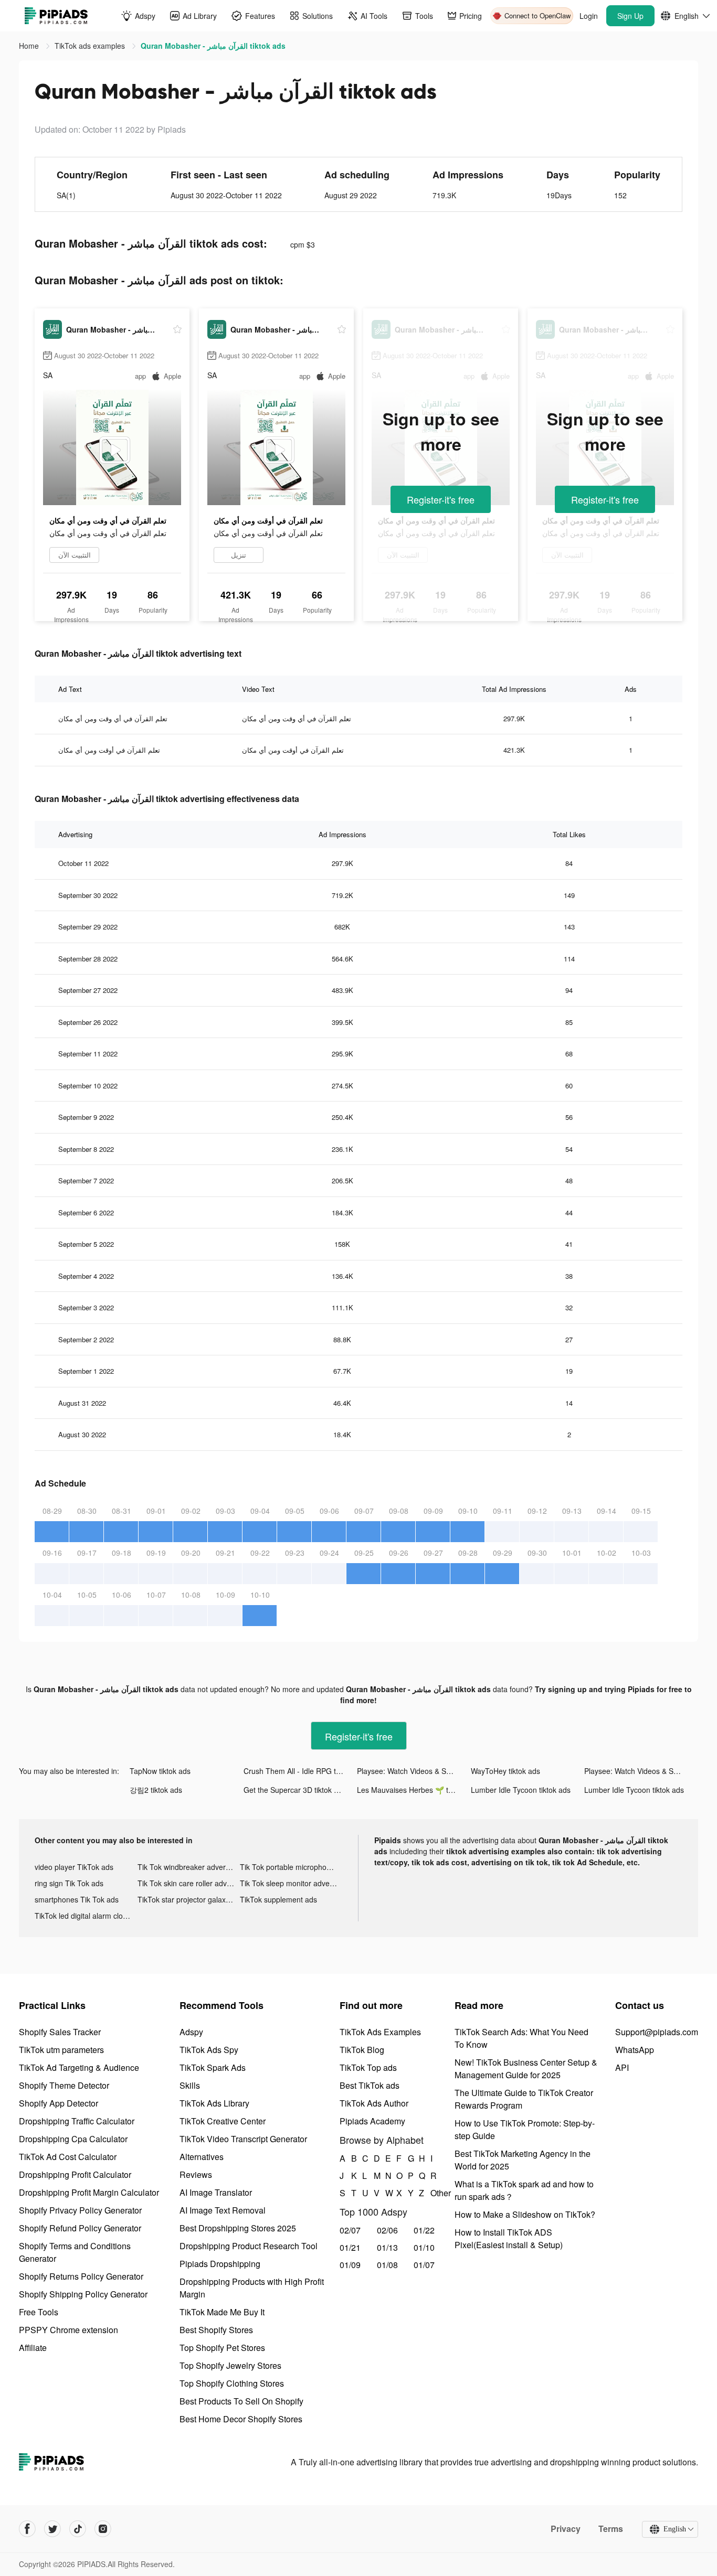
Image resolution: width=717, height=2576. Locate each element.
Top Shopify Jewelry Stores (230, 2365)
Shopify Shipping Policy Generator (83, 2294)
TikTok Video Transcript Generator (243, 2139)
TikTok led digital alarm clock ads (86, 1916)
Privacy (566, 2529)
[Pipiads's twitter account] (52, 2529)
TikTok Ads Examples (380, 2032)
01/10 (424, 2247)
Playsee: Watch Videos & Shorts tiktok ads (414, 1771)
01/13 (387, 2247)
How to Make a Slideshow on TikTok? (525, 2214)
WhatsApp (635, 2050)
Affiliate (33, 2348)
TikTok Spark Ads (213, 2067)
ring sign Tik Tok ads (69, 1883)
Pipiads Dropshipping (220, 2264)
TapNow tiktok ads (160, 1771)
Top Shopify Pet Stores (222, 2348)
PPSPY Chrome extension (68, 2330)
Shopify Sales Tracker (60, 2032)
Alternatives (202, 2157)
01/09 (350, 2265)
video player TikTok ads (74, 1867)
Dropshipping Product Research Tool (249, 2246)
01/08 (387, 2265)
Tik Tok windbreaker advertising (189, 1867)
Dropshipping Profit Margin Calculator (89, 2192)
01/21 (350, 2247)
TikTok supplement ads (278, 1899)
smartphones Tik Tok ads (77, 1899)
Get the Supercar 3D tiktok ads (295, 1790)
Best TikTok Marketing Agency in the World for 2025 (523, 2160)
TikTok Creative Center (223, 2121)
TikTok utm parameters (61, 2050)
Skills (190, 2085)
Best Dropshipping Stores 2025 (238, 2228)
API (622, 2067)
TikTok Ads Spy (209, 2050)
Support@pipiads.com (657, 2032)
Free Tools (39, 2312)
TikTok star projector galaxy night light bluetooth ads (189, 1899)
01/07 (424, 2265)
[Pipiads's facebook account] (27, 2529)
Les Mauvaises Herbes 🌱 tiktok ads (414, 1790)
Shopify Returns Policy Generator (81, 2276)
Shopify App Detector (59, 2103)
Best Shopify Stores (216, 2330)
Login (589, 16)
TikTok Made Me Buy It (222, 2312)
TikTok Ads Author (374, 2103)
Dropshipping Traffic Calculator (77, 2121)
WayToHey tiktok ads (505, 1771)
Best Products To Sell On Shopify (241, 2401)
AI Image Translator (216, 2192)
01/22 (424, 2230)
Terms (611, 2529)
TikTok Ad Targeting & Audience (79, 2067)
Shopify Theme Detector (64, 2085)
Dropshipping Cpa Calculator (73, 2139)
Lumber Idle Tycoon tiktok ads (521, 1790)
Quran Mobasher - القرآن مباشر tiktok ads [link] (213, 46)
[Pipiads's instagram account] (103, 2529)
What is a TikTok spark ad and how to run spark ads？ (524, 2190)
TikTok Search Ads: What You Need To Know (521, 2038)
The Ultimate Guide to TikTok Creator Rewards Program (524, 2099)
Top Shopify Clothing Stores (232, 2383)
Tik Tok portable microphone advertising (291, 1867)
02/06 (387, 2230)
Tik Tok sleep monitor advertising (291, 1883)
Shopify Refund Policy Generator (80, 2228)
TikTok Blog (362, 2050)
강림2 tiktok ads (156, 1790)
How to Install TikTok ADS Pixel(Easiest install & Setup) (509, 2238)
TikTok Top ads (368, 2067)
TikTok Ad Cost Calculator (68, 2157)
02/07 (350, 2230)
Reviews (196, 2174)
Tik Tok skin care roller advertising (189, 1883)
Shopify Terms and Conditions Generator (75, 2252)
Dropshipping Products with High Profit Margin (252, 2288)
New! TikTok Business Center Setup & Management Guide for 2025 (526, 2069)
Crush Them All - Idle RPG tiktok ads (300, 1771)
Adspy (191, 2032)
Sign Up (630, 16)
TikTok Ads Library (214, 2103)
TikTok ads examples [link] (91, 46)
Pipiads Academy (372, 2121)
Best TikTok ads (370, 2085)
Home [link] (30, 46)
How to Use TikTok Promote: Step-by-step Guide (525, 2129)
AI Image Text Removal (223, 2210)
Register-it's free (441, 499)
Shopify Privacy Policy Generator (80, 2210)
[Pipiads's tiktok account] (78, 2529)
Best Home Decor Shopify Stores (241, 2419)
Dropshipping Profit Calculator (75, 2174)
